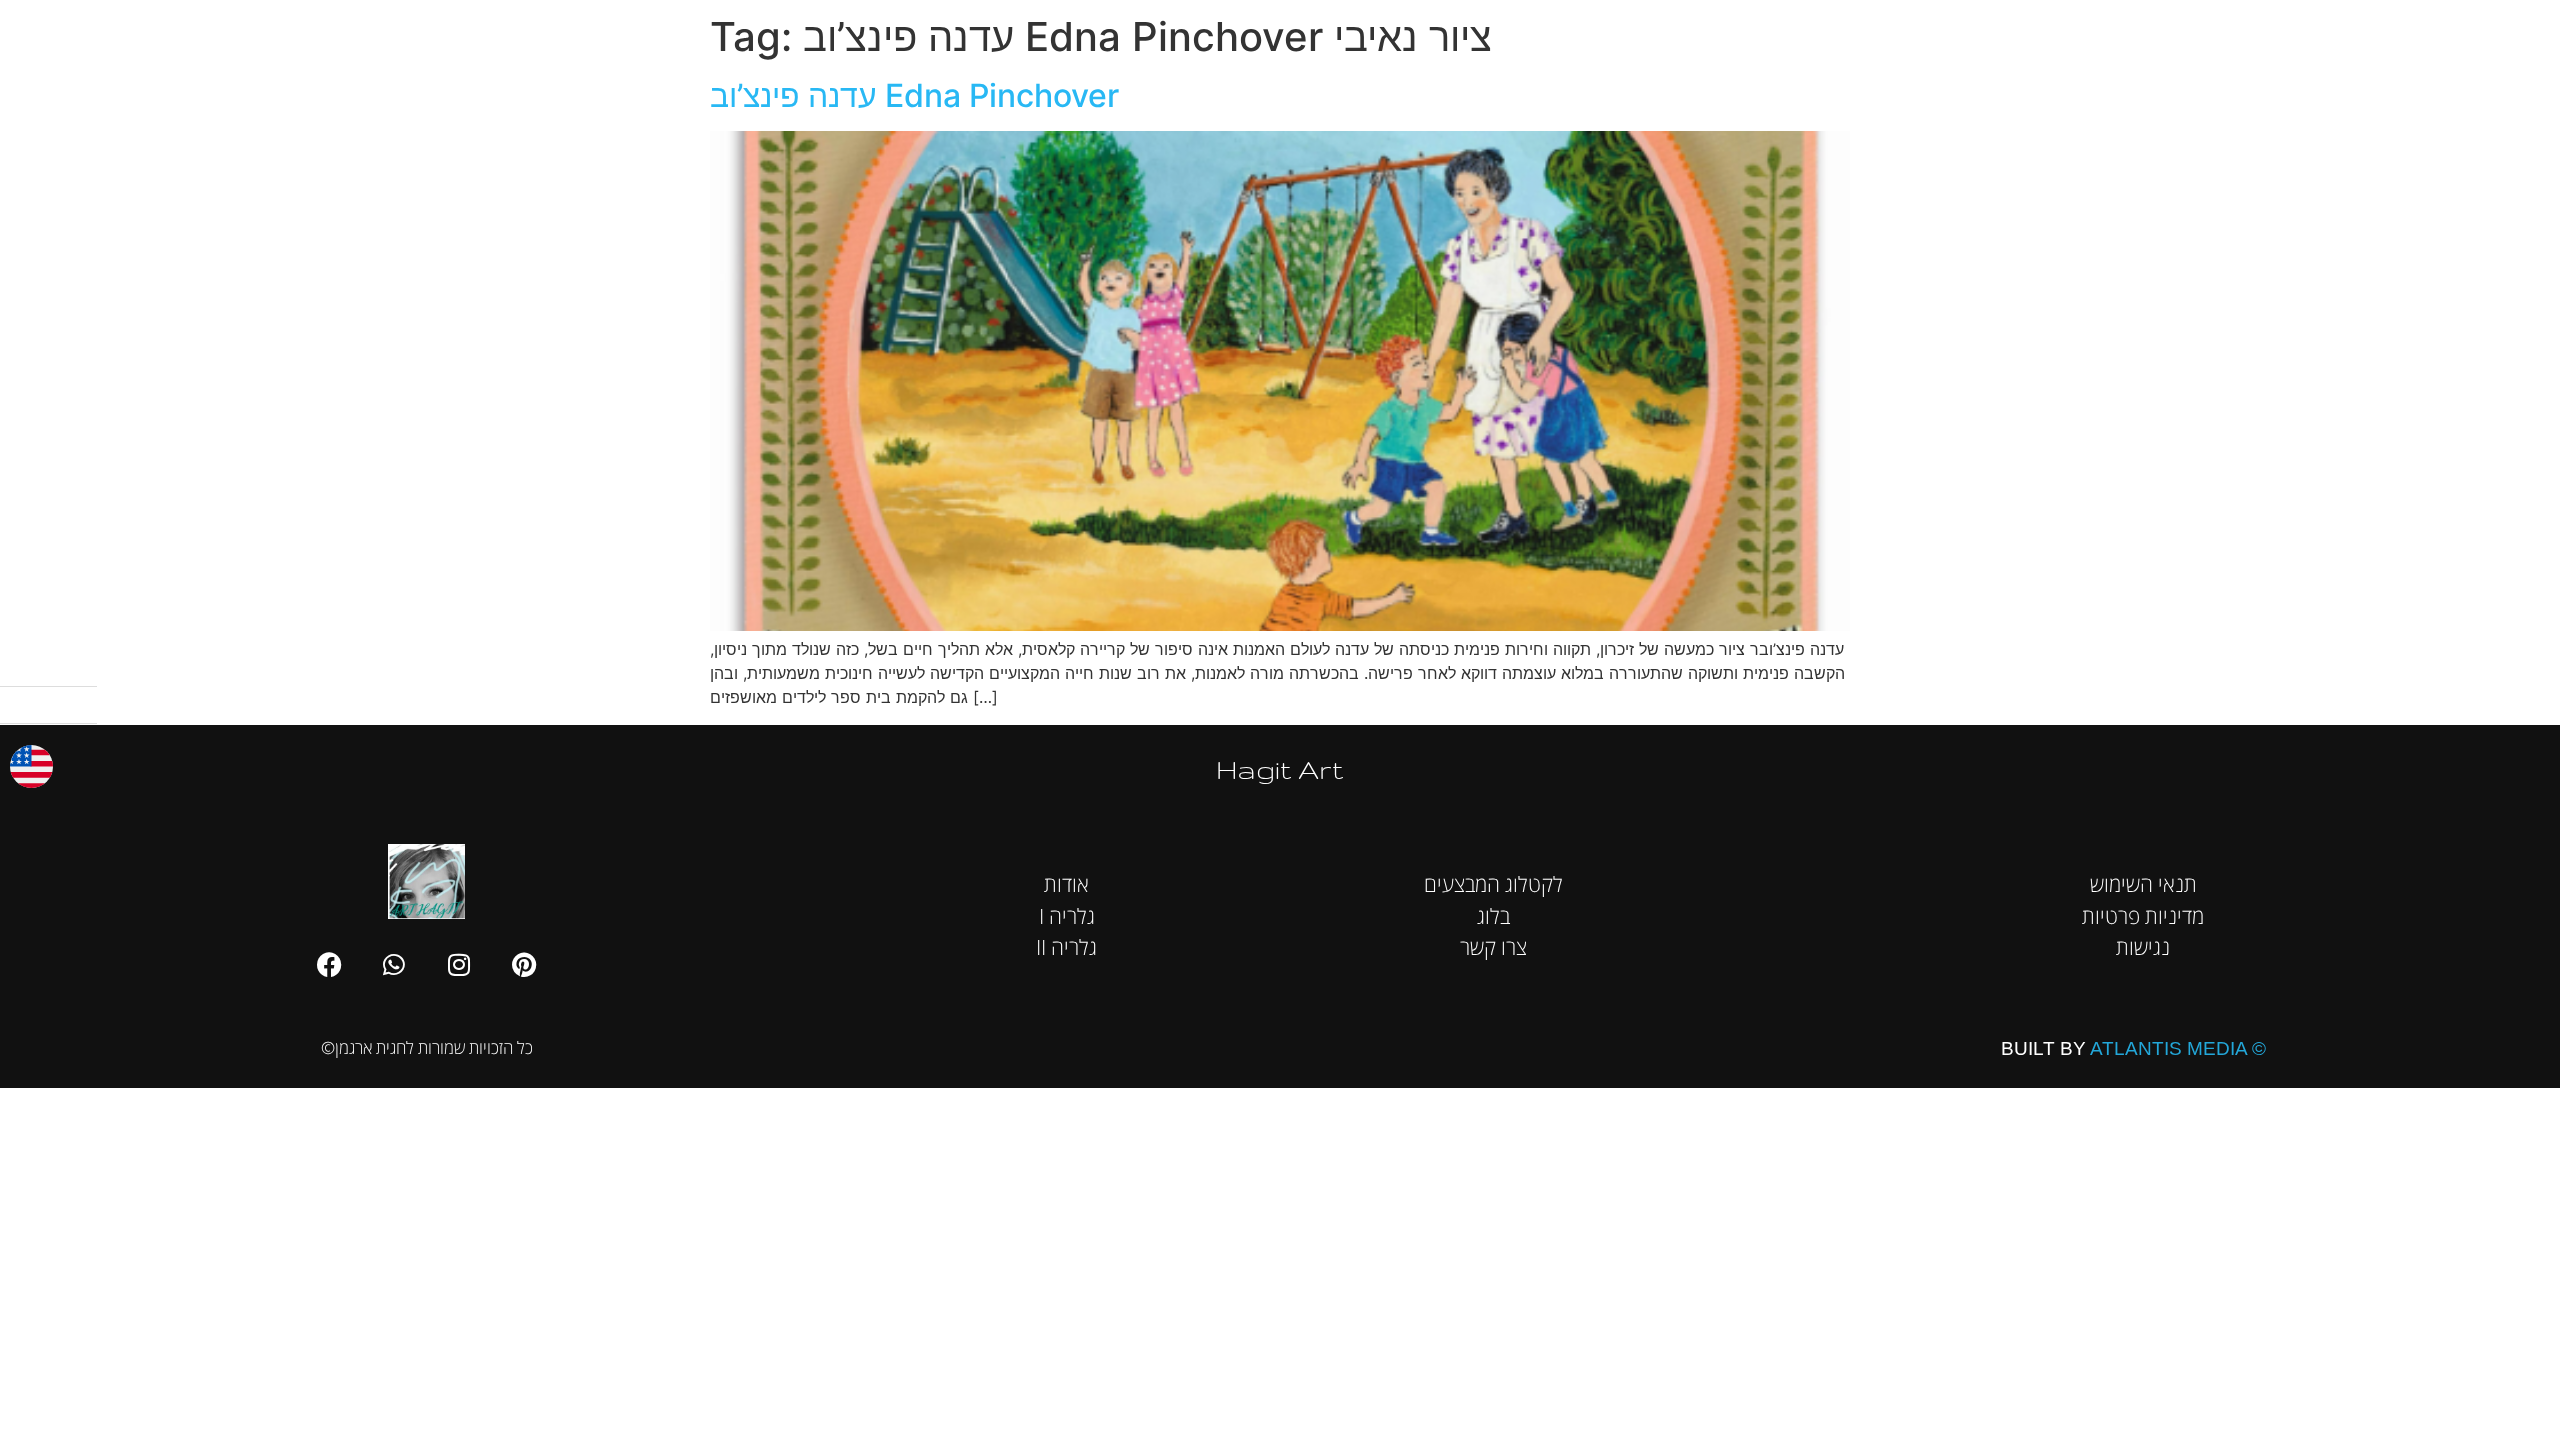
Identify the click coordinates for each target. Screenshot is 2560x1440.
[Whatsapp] (394, 964)
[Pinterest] (524, 964)
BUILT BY (2133, 1048)
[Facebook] (329, 964)
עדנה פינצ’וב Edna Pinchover (914, 95)
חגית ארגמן (2506, 29)
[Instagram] (459, 964)
